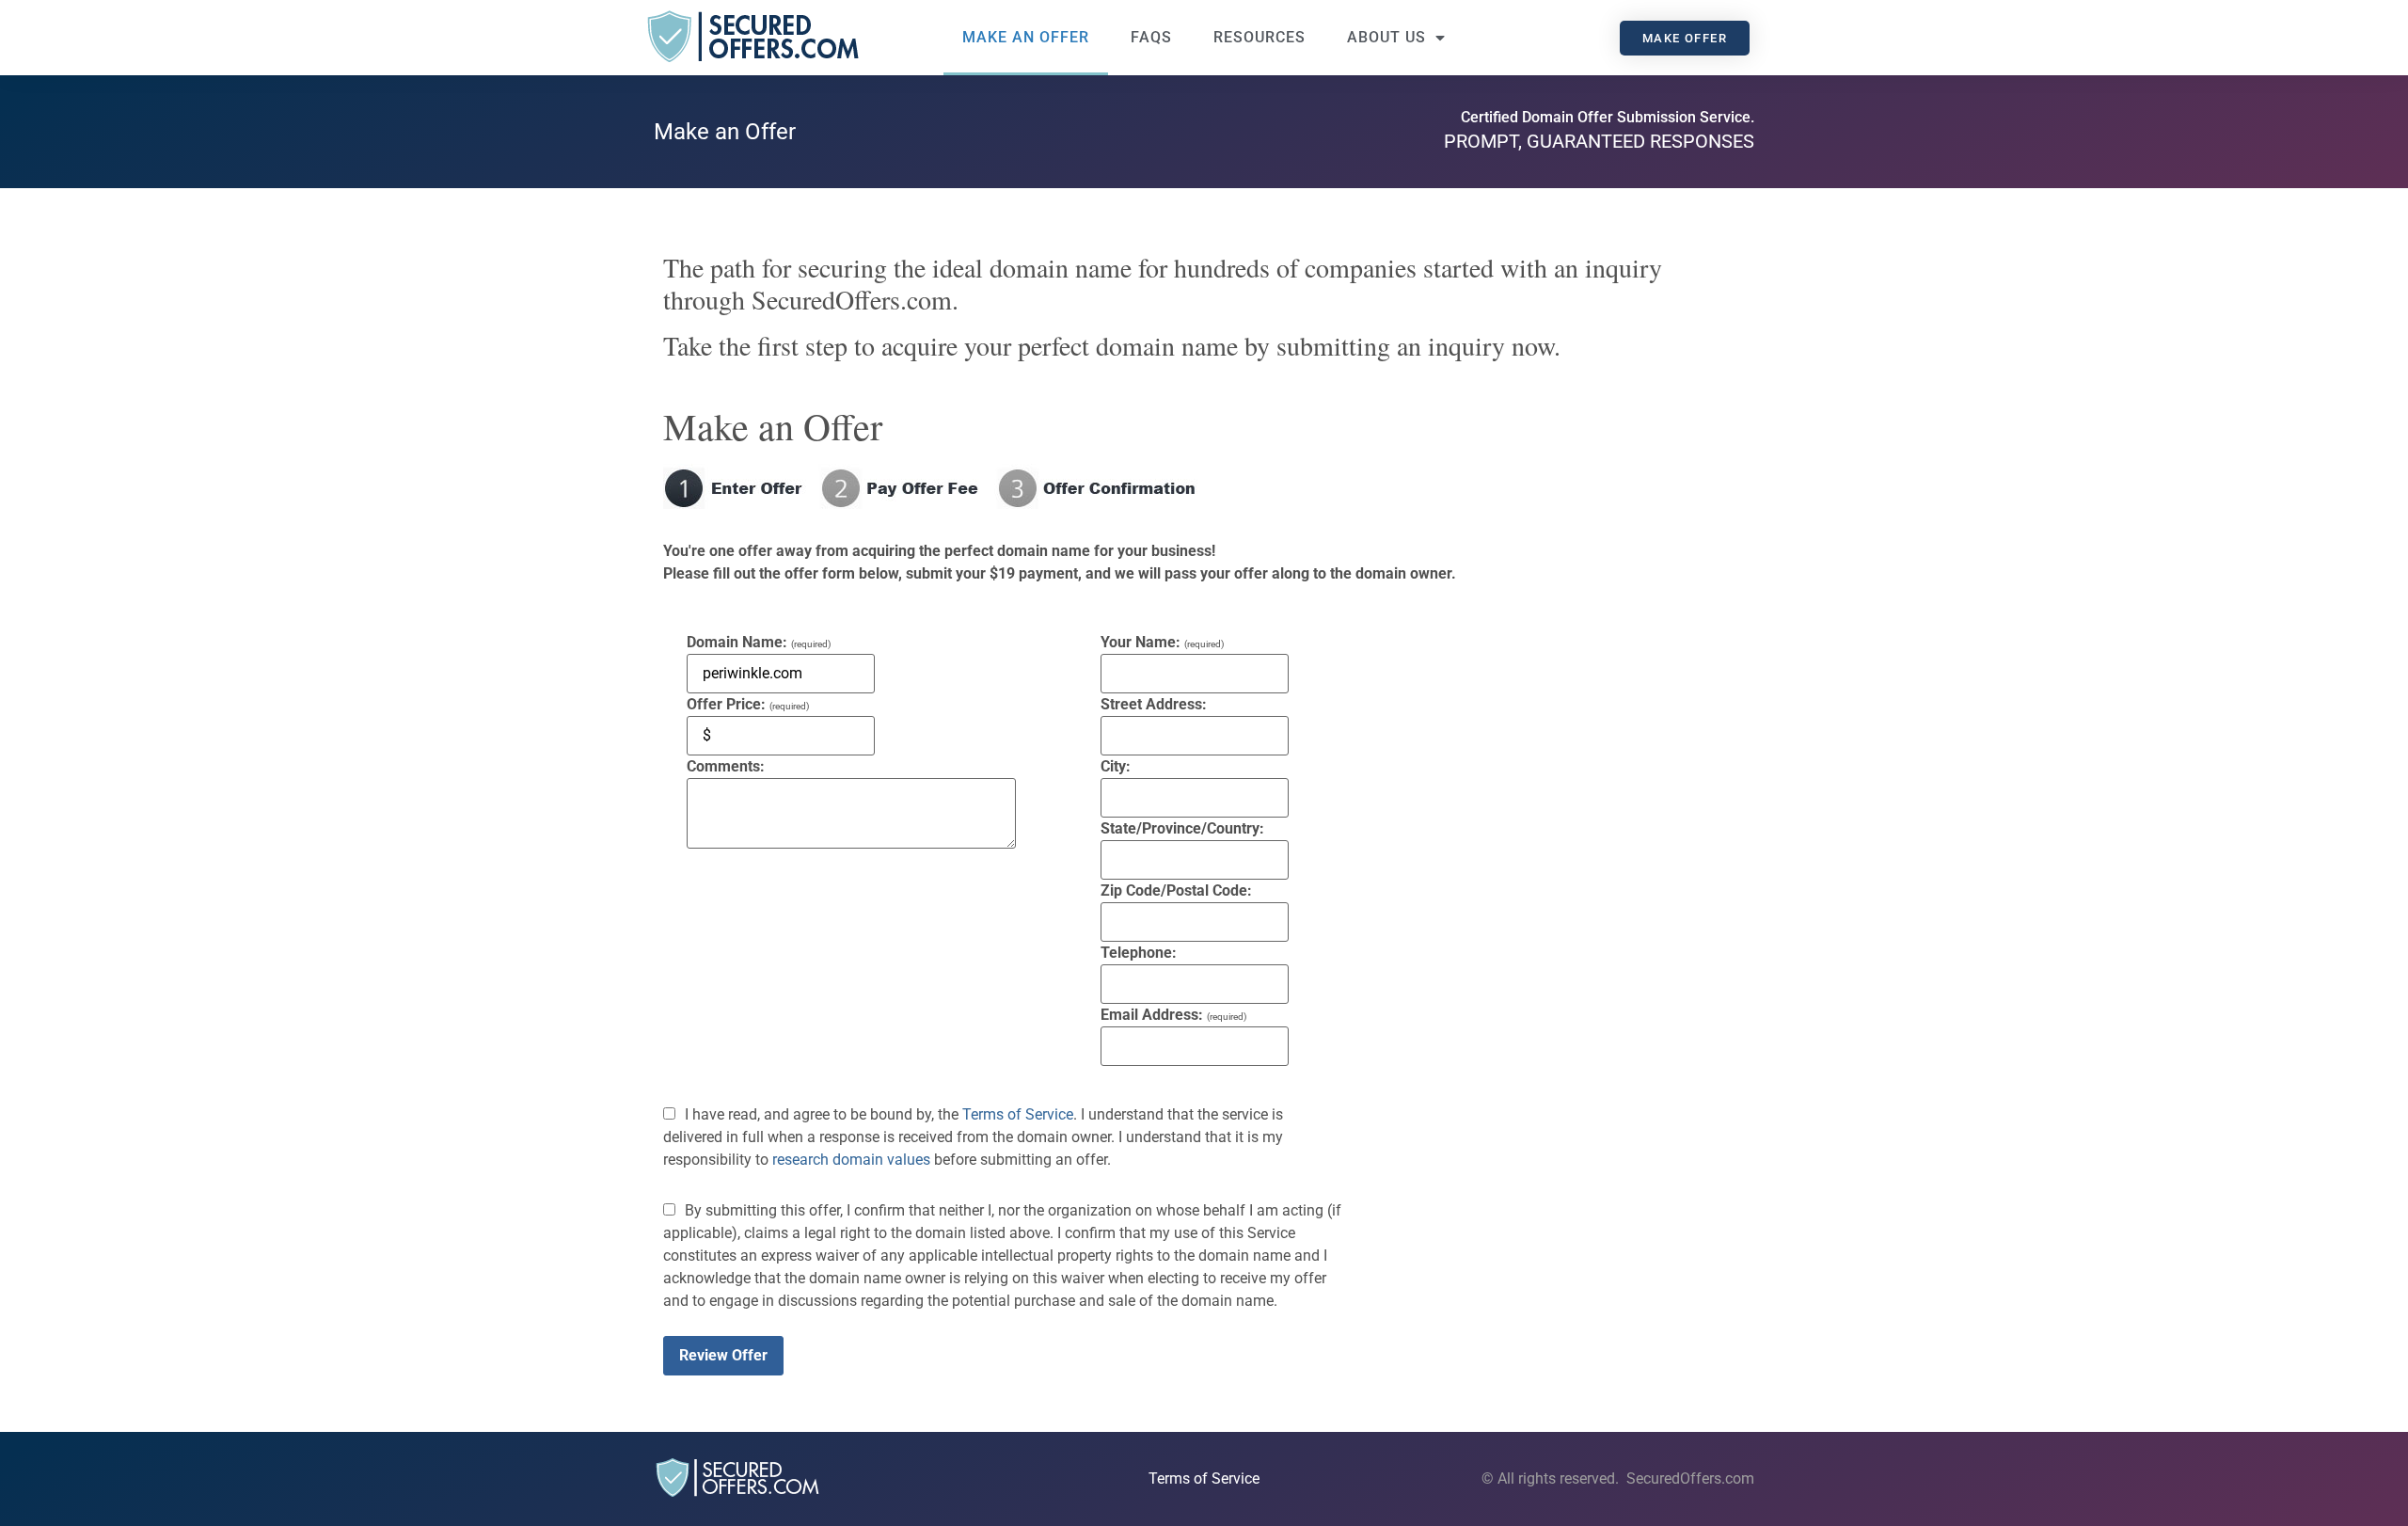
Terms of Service (1018, 1114)
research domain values (851, 1160)
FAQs (1151, 37)
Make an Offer (1026, 37)
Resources (1259, 37)
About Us (1386, 37)
